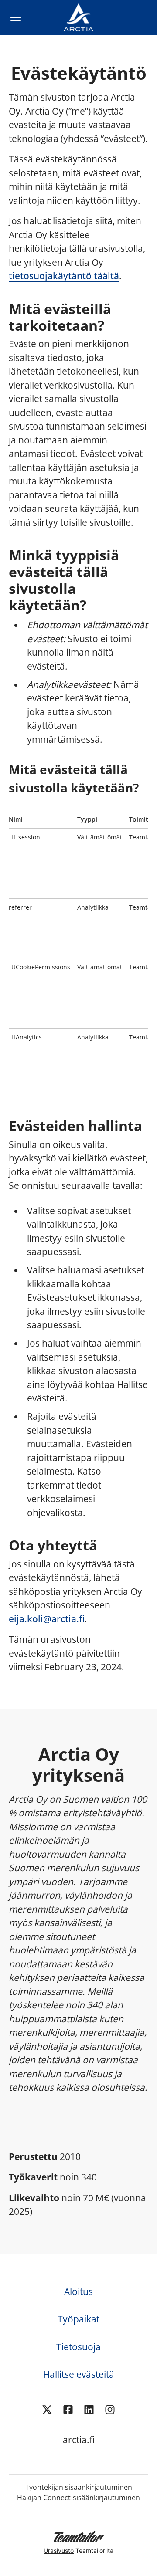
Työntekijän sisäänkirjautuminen (79, 2487)
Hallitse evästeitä (79, 2374)
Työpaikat (78, 2319)
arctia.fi (79, 2440)
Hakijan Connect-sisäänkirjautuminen (78, 2498)
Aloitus (78, 2292)
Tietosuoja (78, 2347)
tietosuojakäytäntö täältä (64, 276)
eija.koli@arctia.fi (47, 1619)
